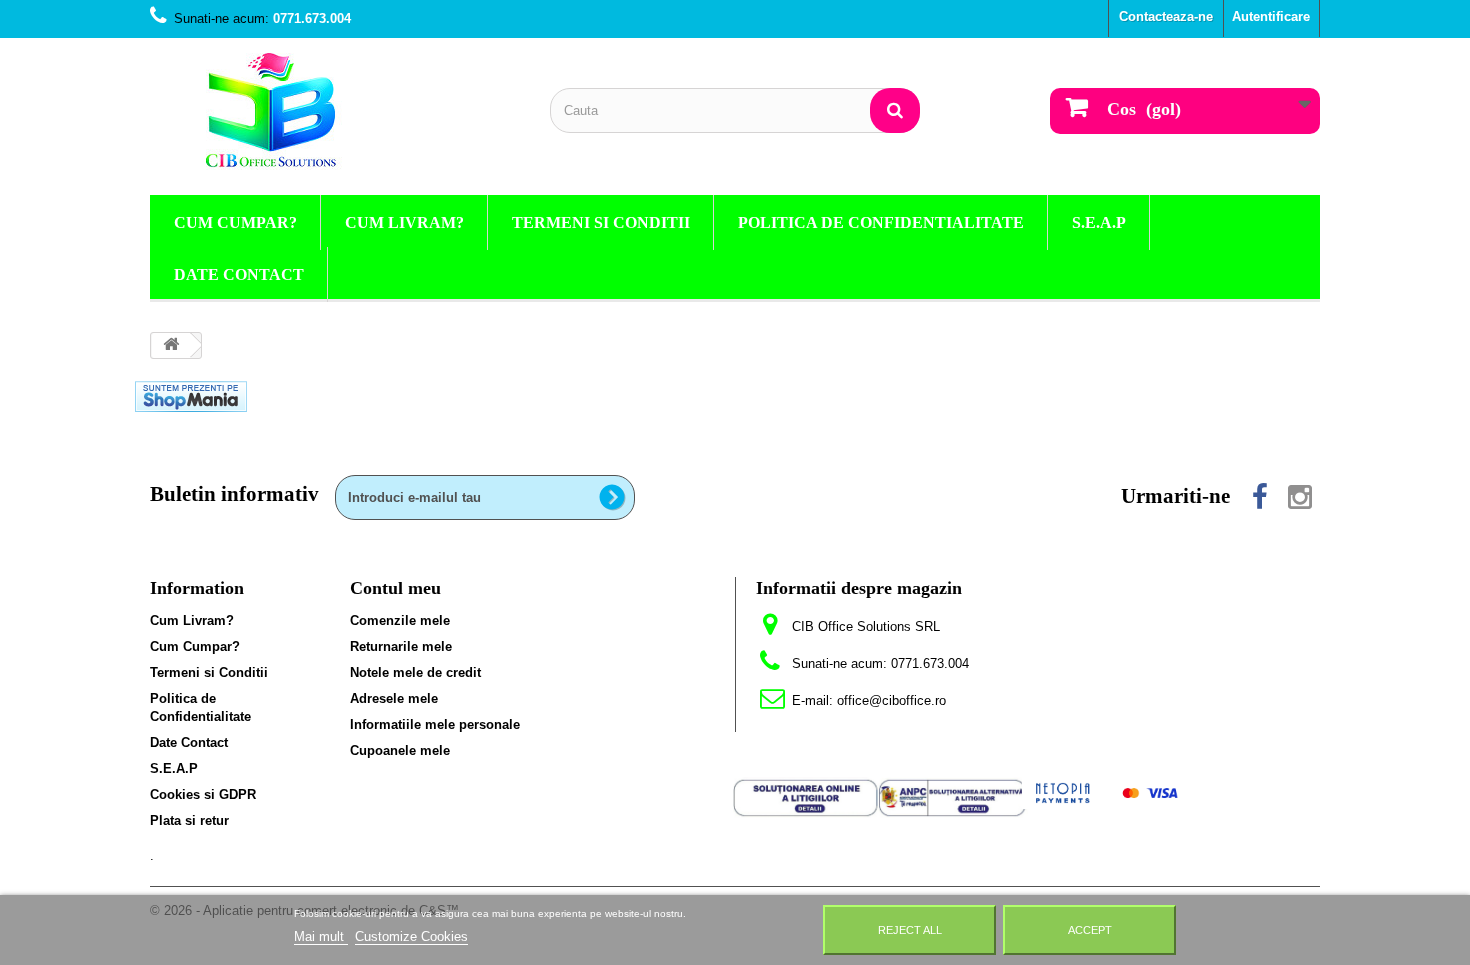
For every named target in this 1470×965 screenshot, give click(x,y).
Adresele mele (394, 698)
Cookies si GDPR (203, 794)
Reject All (910, 930)
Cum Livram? (404, 222)
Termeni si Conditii (601, 222)
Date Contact (239, 274)
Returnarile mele (401, 646)
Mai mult (321, 936)
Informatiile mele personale (435, 724)
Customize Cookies (411, 936)
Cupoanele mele (400, 750)
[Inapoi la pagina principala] (171, 345)
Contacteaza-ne (1166, 16)
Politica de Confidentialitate (881, 222)
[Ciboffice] (335, 111)
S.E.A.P (1099, 222)
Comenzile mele (400, 620)
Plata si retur (189, 820)
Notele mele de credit (415, 672)
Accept (1090, 930)
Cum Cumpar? (235, 222)
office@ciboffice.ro (891, 700)
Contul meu (395, 588)
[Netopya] (1107, 791)
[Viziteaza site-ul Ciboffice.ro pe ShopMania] (191, 395)
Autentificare (1271, 16)
